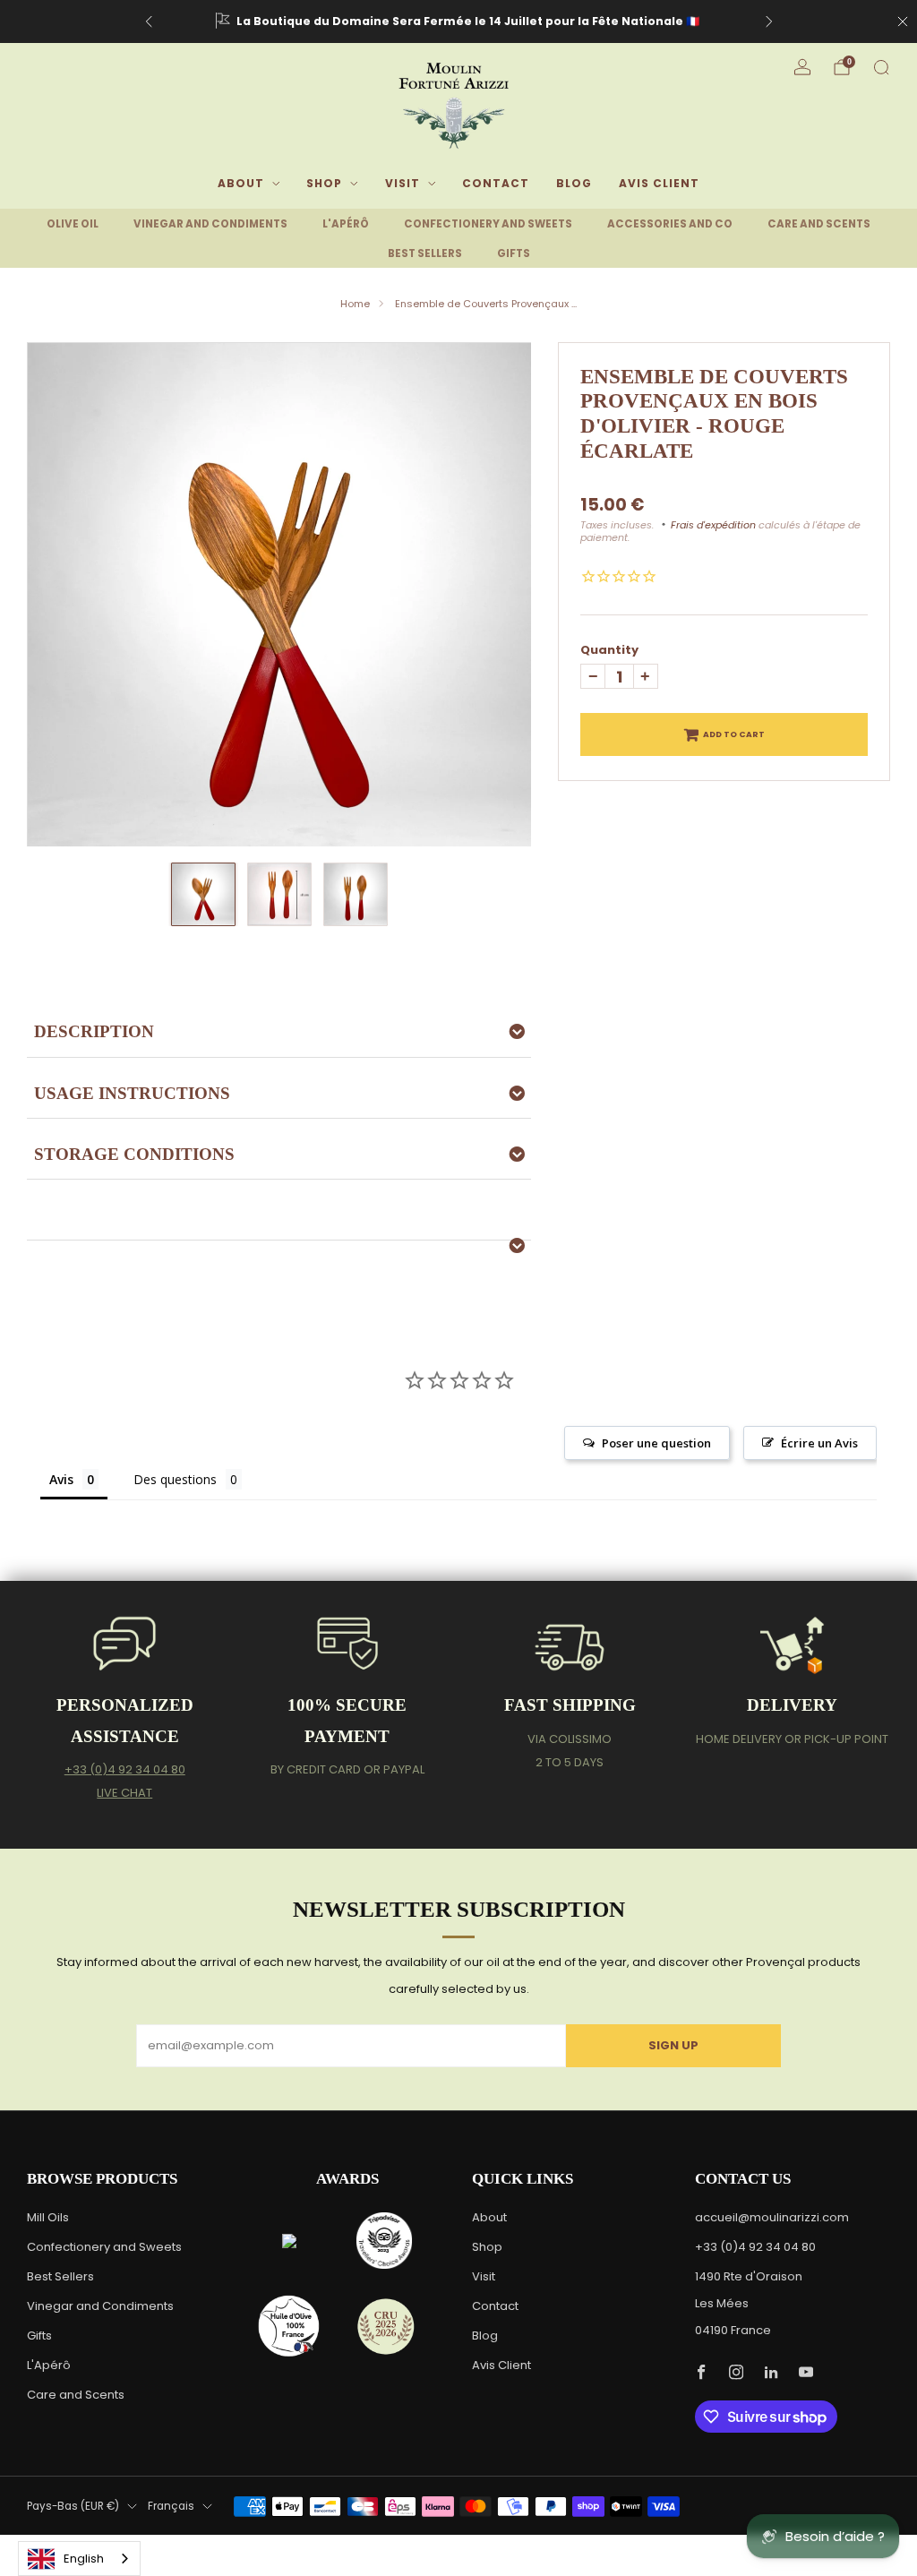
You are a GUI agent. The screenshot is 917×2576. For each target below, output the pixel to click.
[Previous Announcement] (149, 21)
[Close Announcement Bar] (903, 21)
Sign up (673, 2045)
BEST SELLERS (425, 253)
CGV (709, 2543)
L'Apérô (49, 2365)
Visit (403, 183)
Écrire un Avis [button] (819, 1443)
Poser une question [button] (656, 1443)
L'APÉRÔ (346, 224)
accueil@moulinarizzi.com (772, 2217)
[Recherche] (881, 67)
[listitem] (459, 21)
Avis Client (659, 183)
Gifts (39, 2336)
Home (355, 304)
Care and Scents (76, 2395)
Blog (574, 183)
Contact (496, 183)
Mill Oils (48, 2217)
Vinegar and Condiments (100, 2306)
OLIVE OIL (73, 224)
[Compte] (802, 67)
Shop (324, 183)
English (84, 2559)
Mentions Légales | (523, 2543)
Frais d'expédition (713, 525)
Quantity (609, 650)
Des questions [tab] (175, 1479)
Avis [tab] (61, 1479)
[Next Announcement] (769, 21)
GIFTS (514, 253)
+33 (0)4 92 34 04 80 (125, 1769)
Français (171, 2506)
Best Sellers (60, 2276)
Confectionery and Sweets (104, 2247)
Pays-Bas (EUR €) (73, 2506)
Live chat (124, 1793)
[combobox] (79, 2559)
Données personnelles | (635, 2543)
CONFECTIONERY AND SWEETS (488, 224)
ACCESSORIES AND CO (670, 224)
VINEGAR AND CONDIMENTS (210, 224)
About (241, 183)
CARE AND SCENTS (819, 224)
